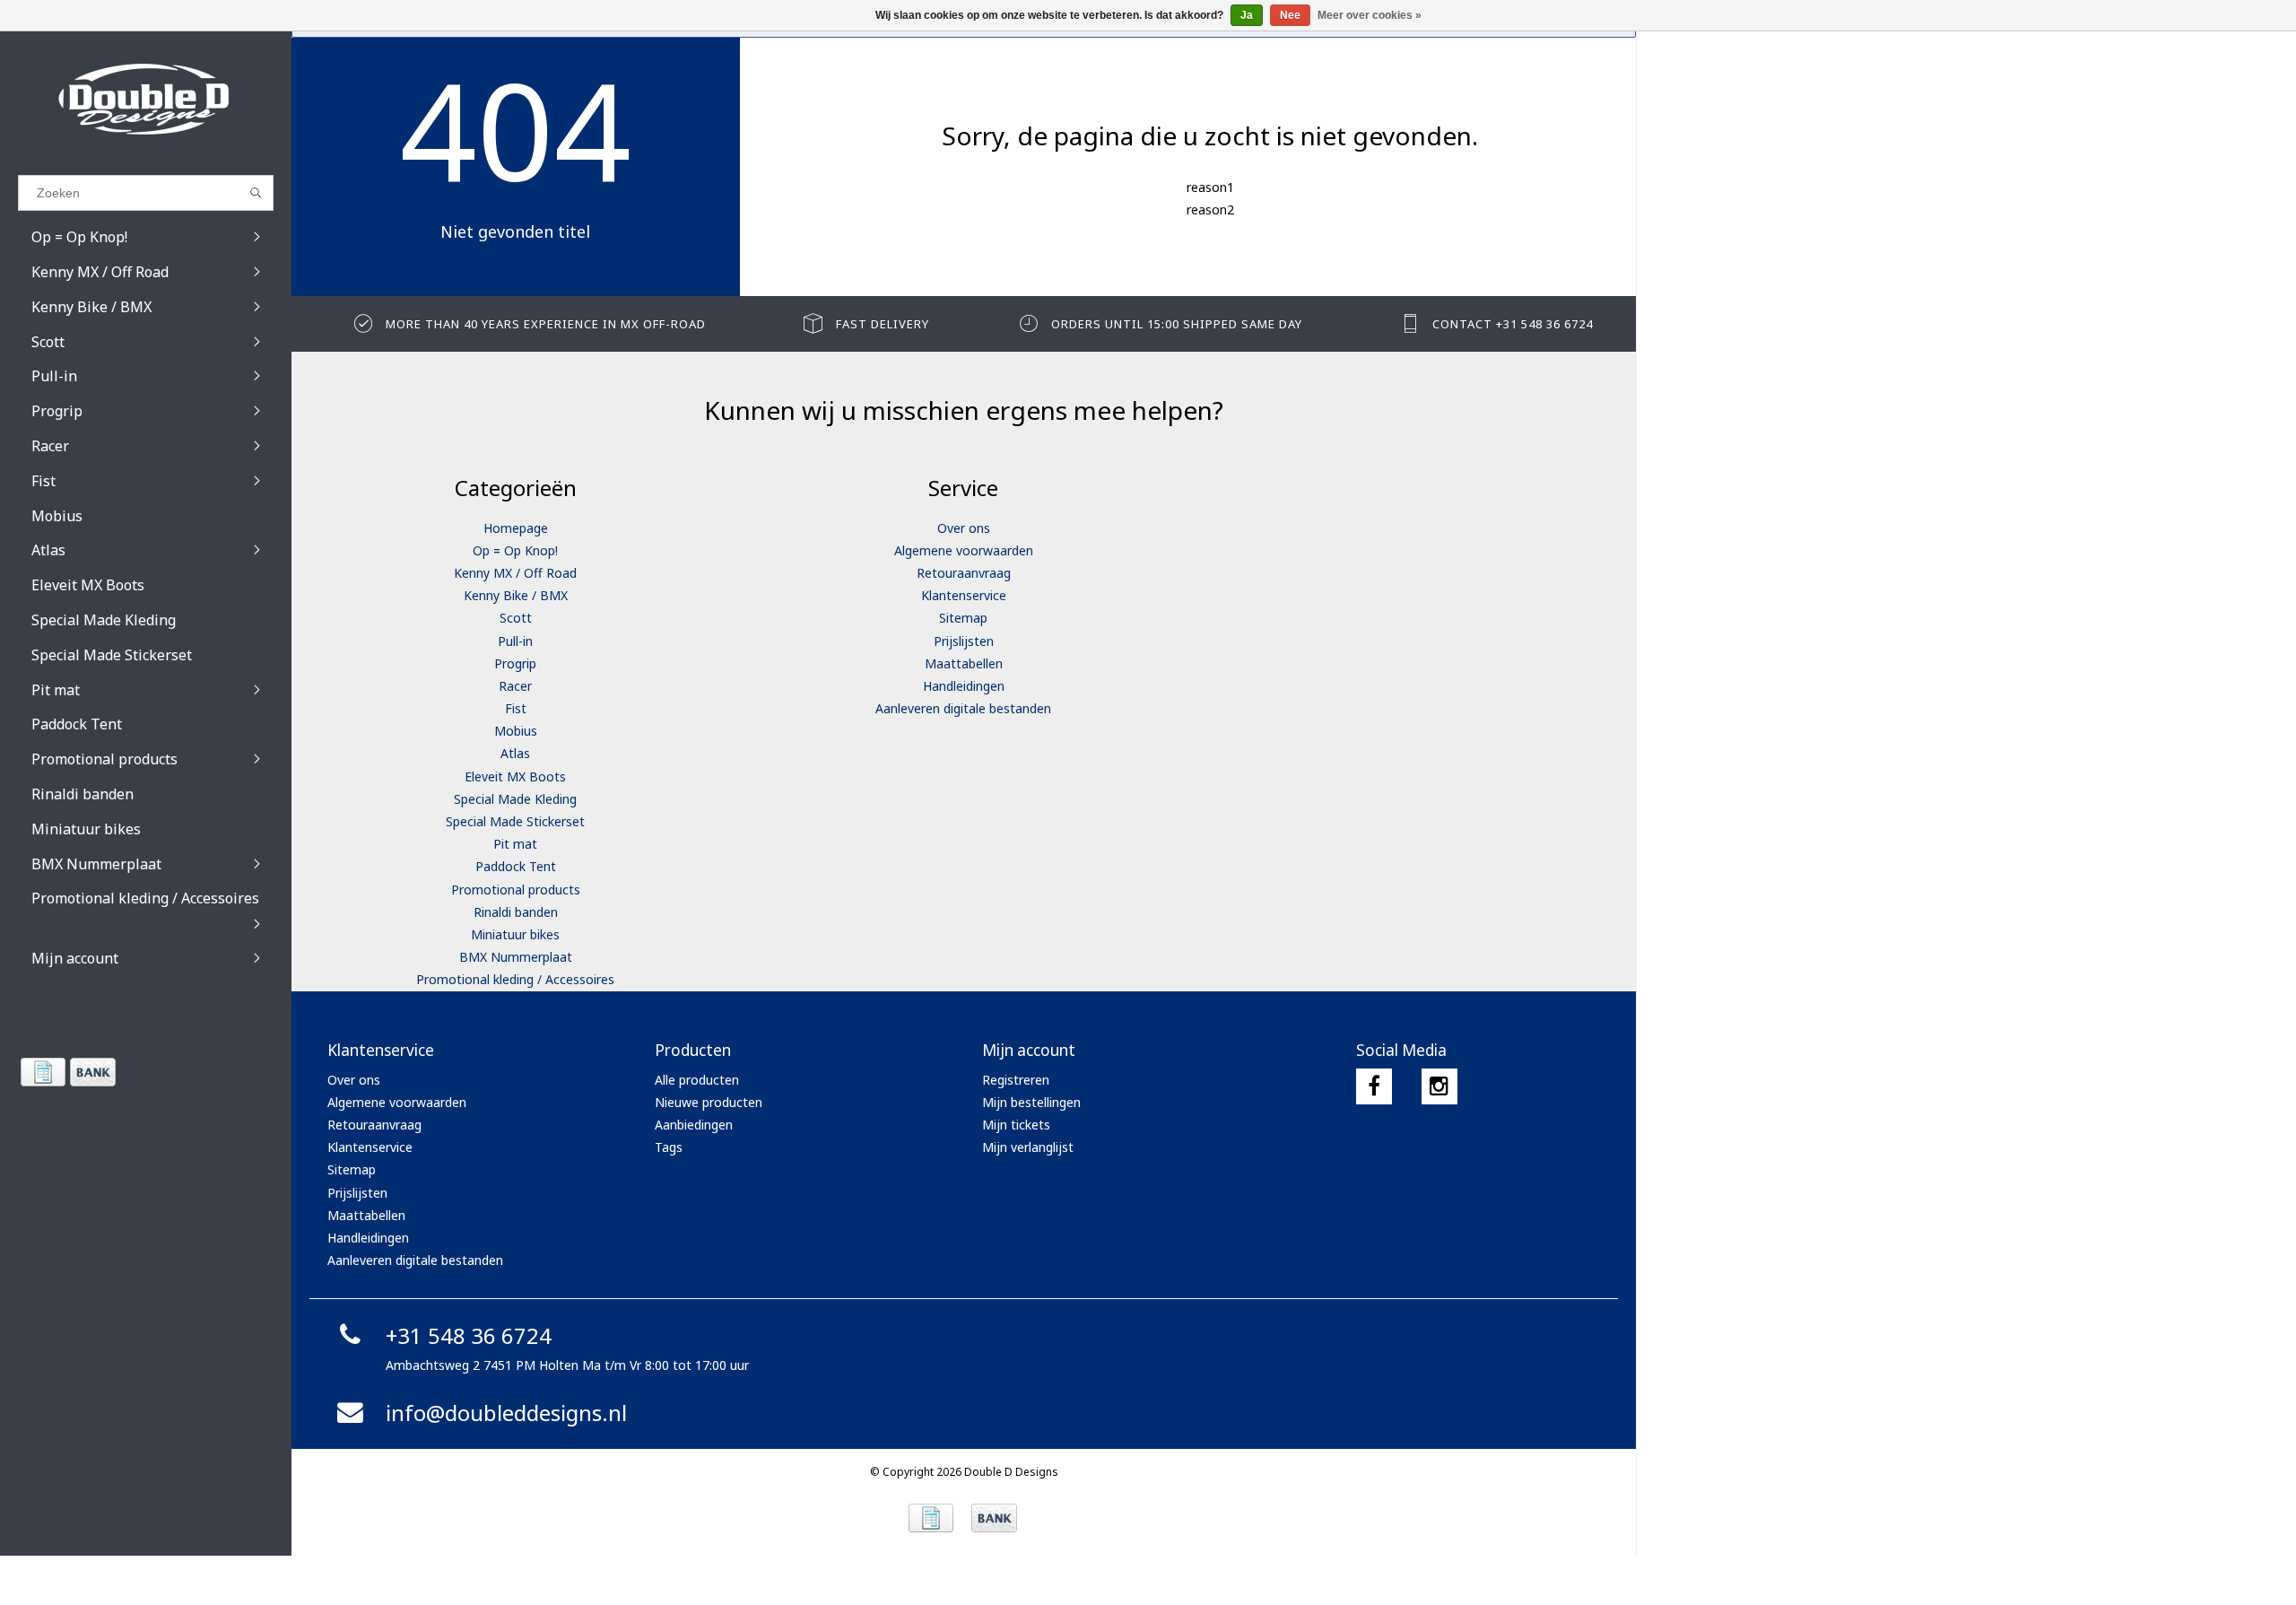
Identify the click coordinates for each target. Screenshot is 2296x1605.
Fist (516, 708)
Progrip (515, 663)
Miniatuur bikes (515, 934)
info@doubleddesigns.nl (506, 1413)
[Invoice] (43, 1072)
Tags (669, 1147)
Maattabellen (964, 663)
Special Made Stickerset (515, 821)
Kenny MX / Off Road (515, 573)
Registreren (1016, 1080)
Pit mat (515, 844)
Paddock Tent (516, 866)
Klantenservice (964, 595)
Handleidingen (964, 686)
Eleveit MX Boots (515, 776)
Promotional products (516, 890)
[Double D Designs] (146, 99)
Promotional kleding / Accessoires (515, 979)
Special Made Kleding (515, 799)
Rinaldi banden (516, 912)
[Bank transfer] (92, 1072)
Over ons (964, 528)
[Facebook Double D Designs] (1374, 1086)
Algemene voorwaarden (964, 550)
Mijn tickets (1016, 1125)
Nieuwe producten (709, 1102)
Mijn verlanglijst (1028, 1147)
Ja (1247, 15)
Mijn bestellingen (1031, 1102)
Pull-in (515, 641)
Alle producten (697, 1080)
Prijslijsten (964, 641)
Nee (1290, 15)
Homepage (516, 528)
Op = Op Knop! (515, 550)
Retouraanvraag (964, 573)
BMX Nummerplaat (516, 957)
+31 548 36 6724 (469, 1335)
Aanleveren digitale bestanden (963, 708)
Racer (515, 686)
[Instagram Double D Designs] (1439, 1086)
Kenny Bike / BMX (516, 595)
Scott (516, 618)
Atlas (515, 753)
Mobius (516, 731)
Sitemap (963, 618)
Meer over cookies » (1370, 15)
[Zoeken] (256, 193)
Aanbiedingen (694, 1125)
